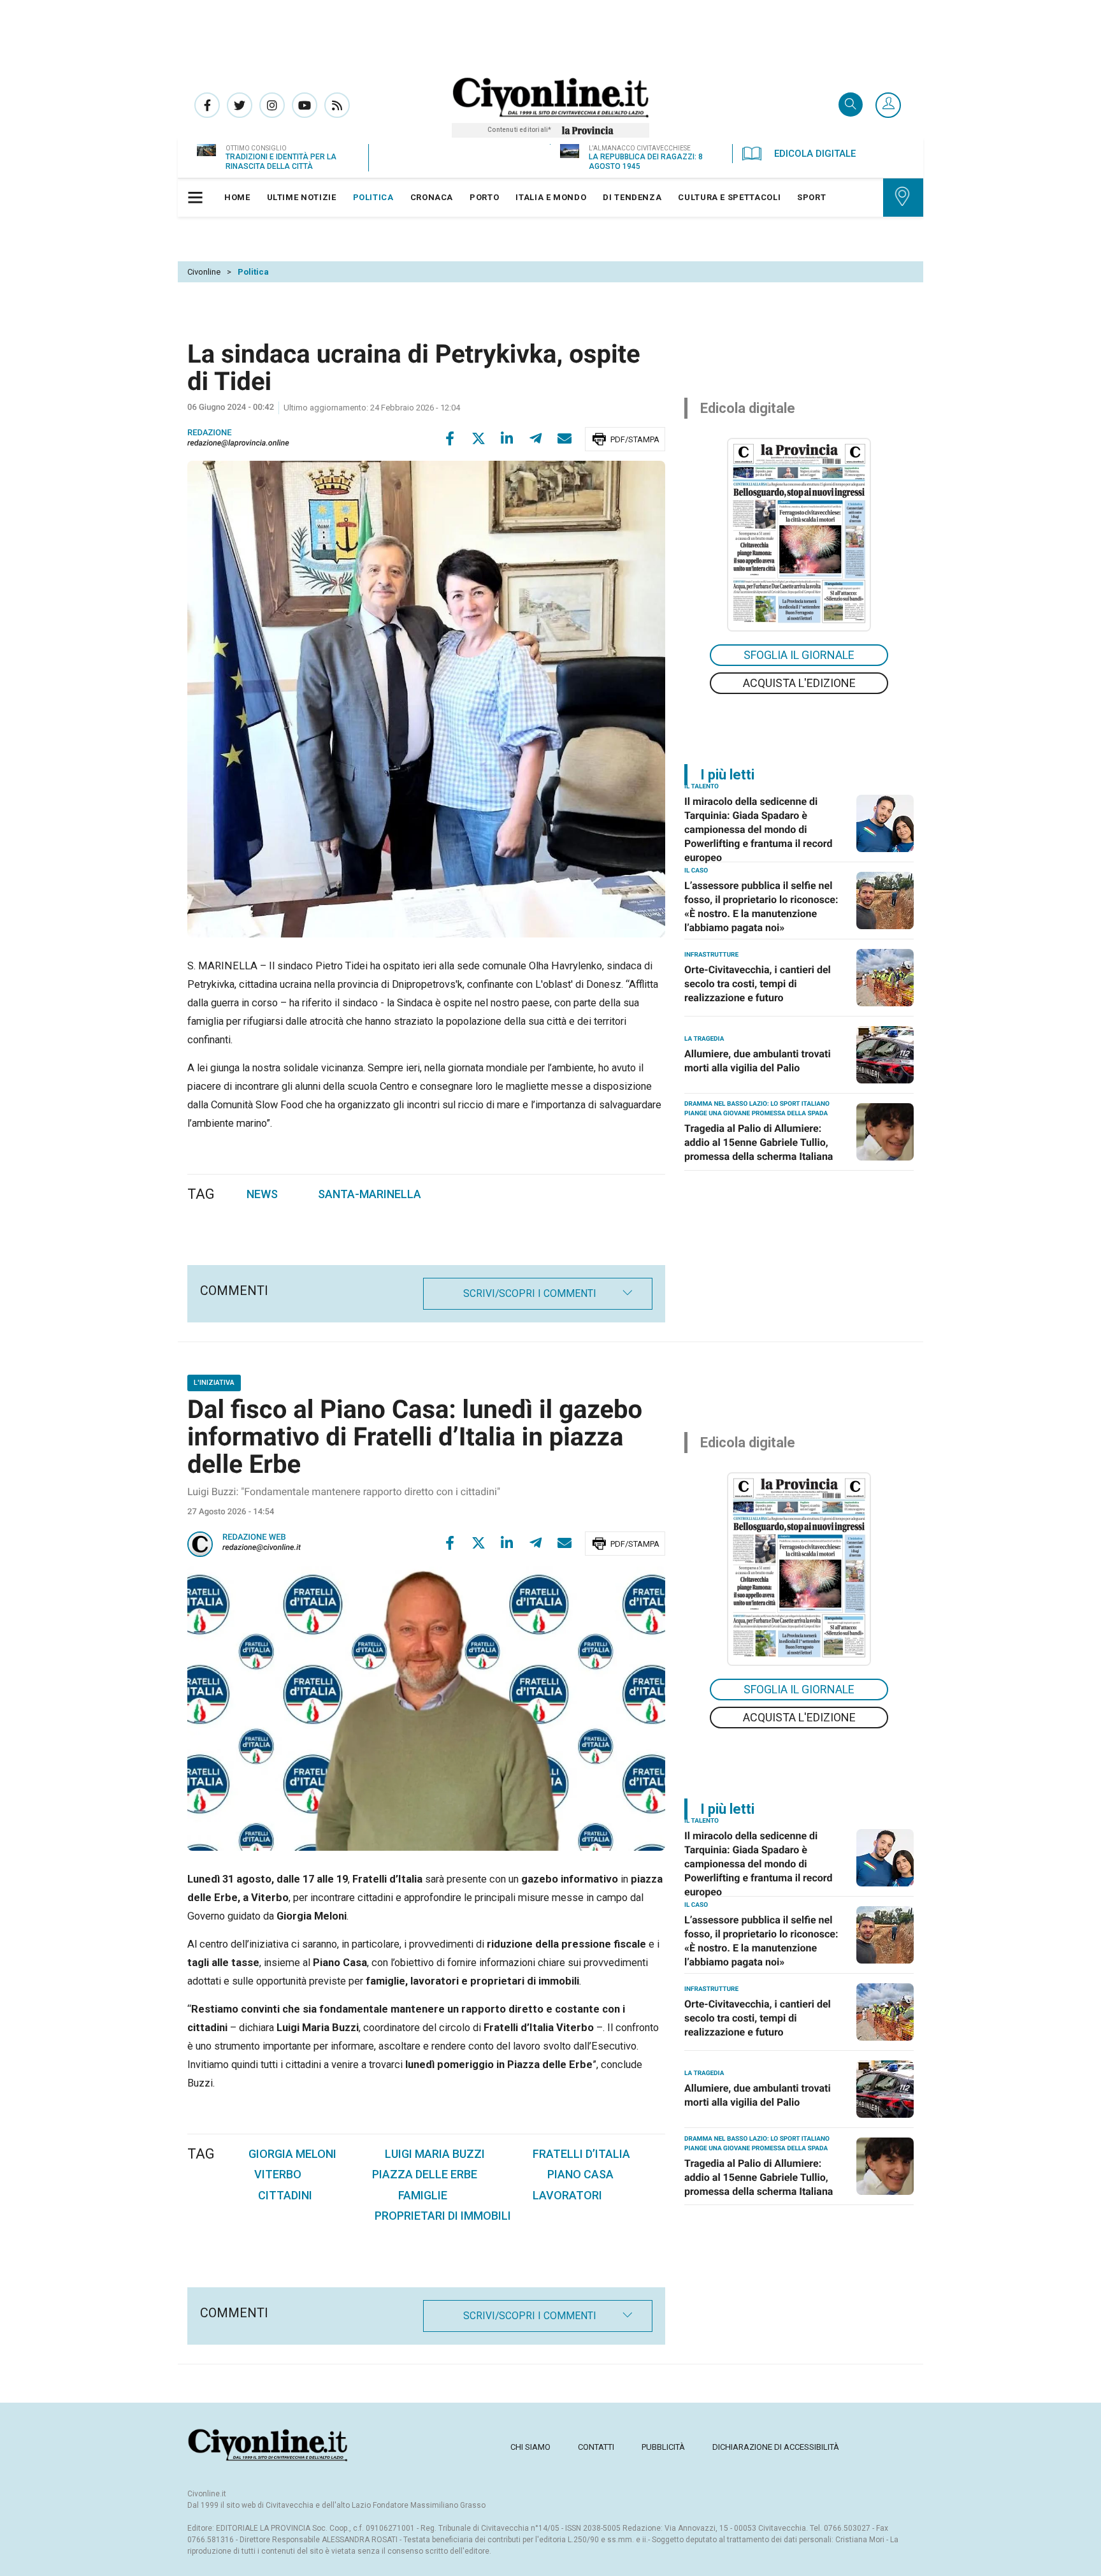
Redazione (210, 433)
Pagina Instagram (272, 105)
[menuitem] (237, 198)
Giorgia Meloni (292, 2154)
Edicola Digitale (815, 154)
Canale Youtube (305, 105)
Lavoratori (567, 2195)
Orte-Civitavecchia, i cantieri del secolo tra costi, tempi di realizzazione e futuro (758, 984)
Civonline (204, 272)
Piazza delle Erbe (425, 2174)
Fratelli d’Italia (581, 2154)
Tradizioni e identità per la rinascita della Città (281, 162)
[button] (888, 106)
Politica (253, 272)
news (262, 1194)
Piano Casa (580, 2174)
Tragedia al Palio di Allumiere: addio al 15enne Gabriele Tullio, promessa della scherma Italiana (759, 1142)
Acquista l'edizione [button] (799, 683)
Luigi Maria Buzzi (435, 2154)
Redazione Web (254, 1538)
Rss (337, 105)
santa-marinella (370, 1194)
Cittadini (285, 2195)
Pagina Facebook (207, 105)
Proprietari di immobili (443, 2216)
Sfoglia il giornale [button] (799, 655)
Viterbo (278, 2174)
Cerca (851, 105)
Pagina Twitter (240, 105)
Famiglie (423, 2195)
